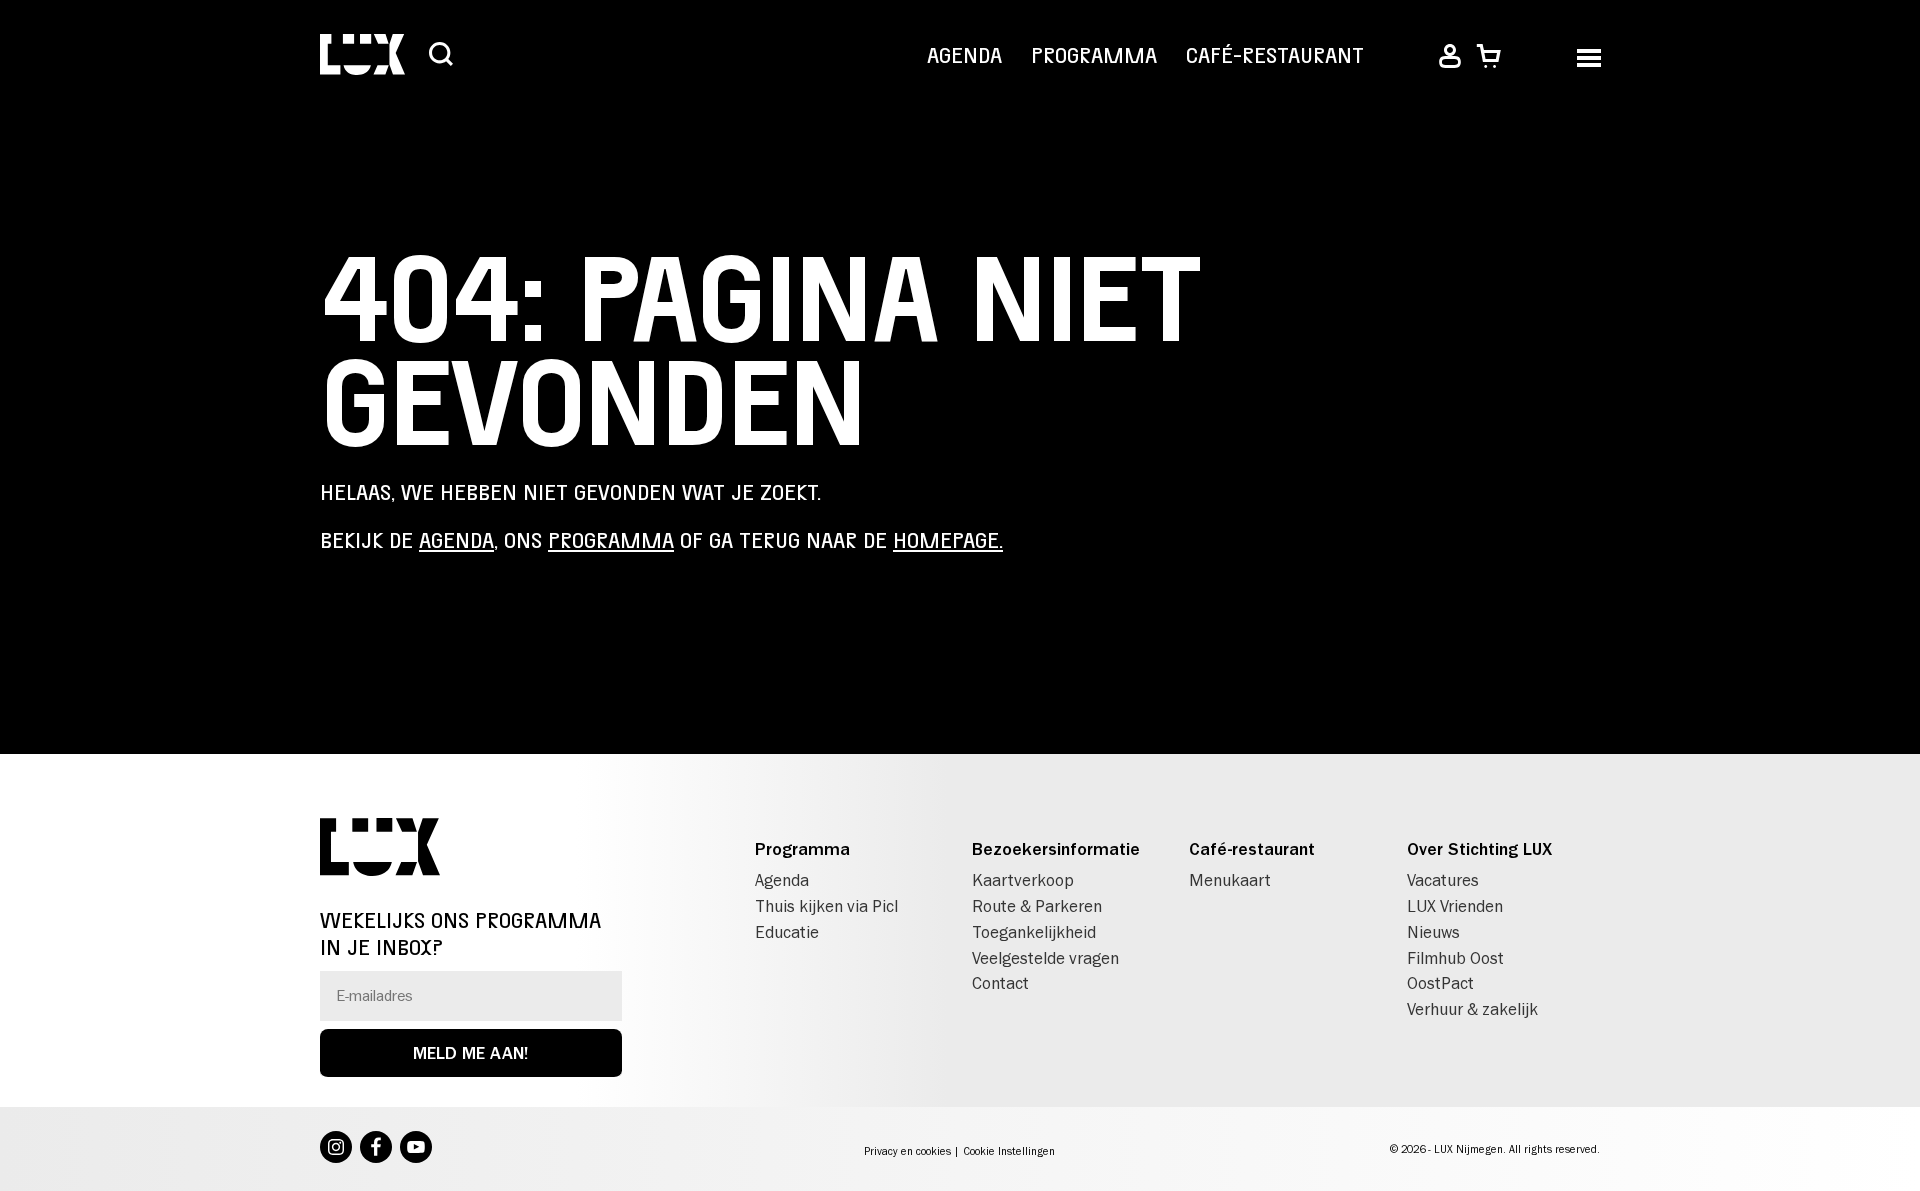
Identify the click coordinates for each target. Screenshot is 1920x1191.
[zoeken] (441, 56)
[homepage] (362, 56)
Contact (1000, 983)
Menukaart (1230, 880)
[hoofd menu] (1588, 56)
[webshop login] (1450, 56)
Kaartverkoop (1023, 880)
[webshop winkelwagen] (1488, 56)
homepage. (948, 541)
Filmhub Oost (1455, 958)
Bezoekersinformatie (1056, 849)
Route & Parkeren (1037, 906)
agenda (456, 541)
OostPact (1440, 983)
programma (611, 541)
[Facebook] (376, 1149)
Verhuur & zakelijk (1472, 1009)
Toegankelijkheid (1034, 932)
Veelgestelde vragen (1045, 958)
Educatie (787, 932)
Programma (1094, 56)
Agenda (964, 56)
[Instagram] (336, 1149)
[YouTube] (416, 1149)
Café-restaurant (1275, 56)
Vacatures (1443, 880)
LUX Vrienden (1455, 906)
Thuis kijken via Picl (826, 906)
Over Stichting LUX (1479, 849)
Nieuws (1433, 932)
